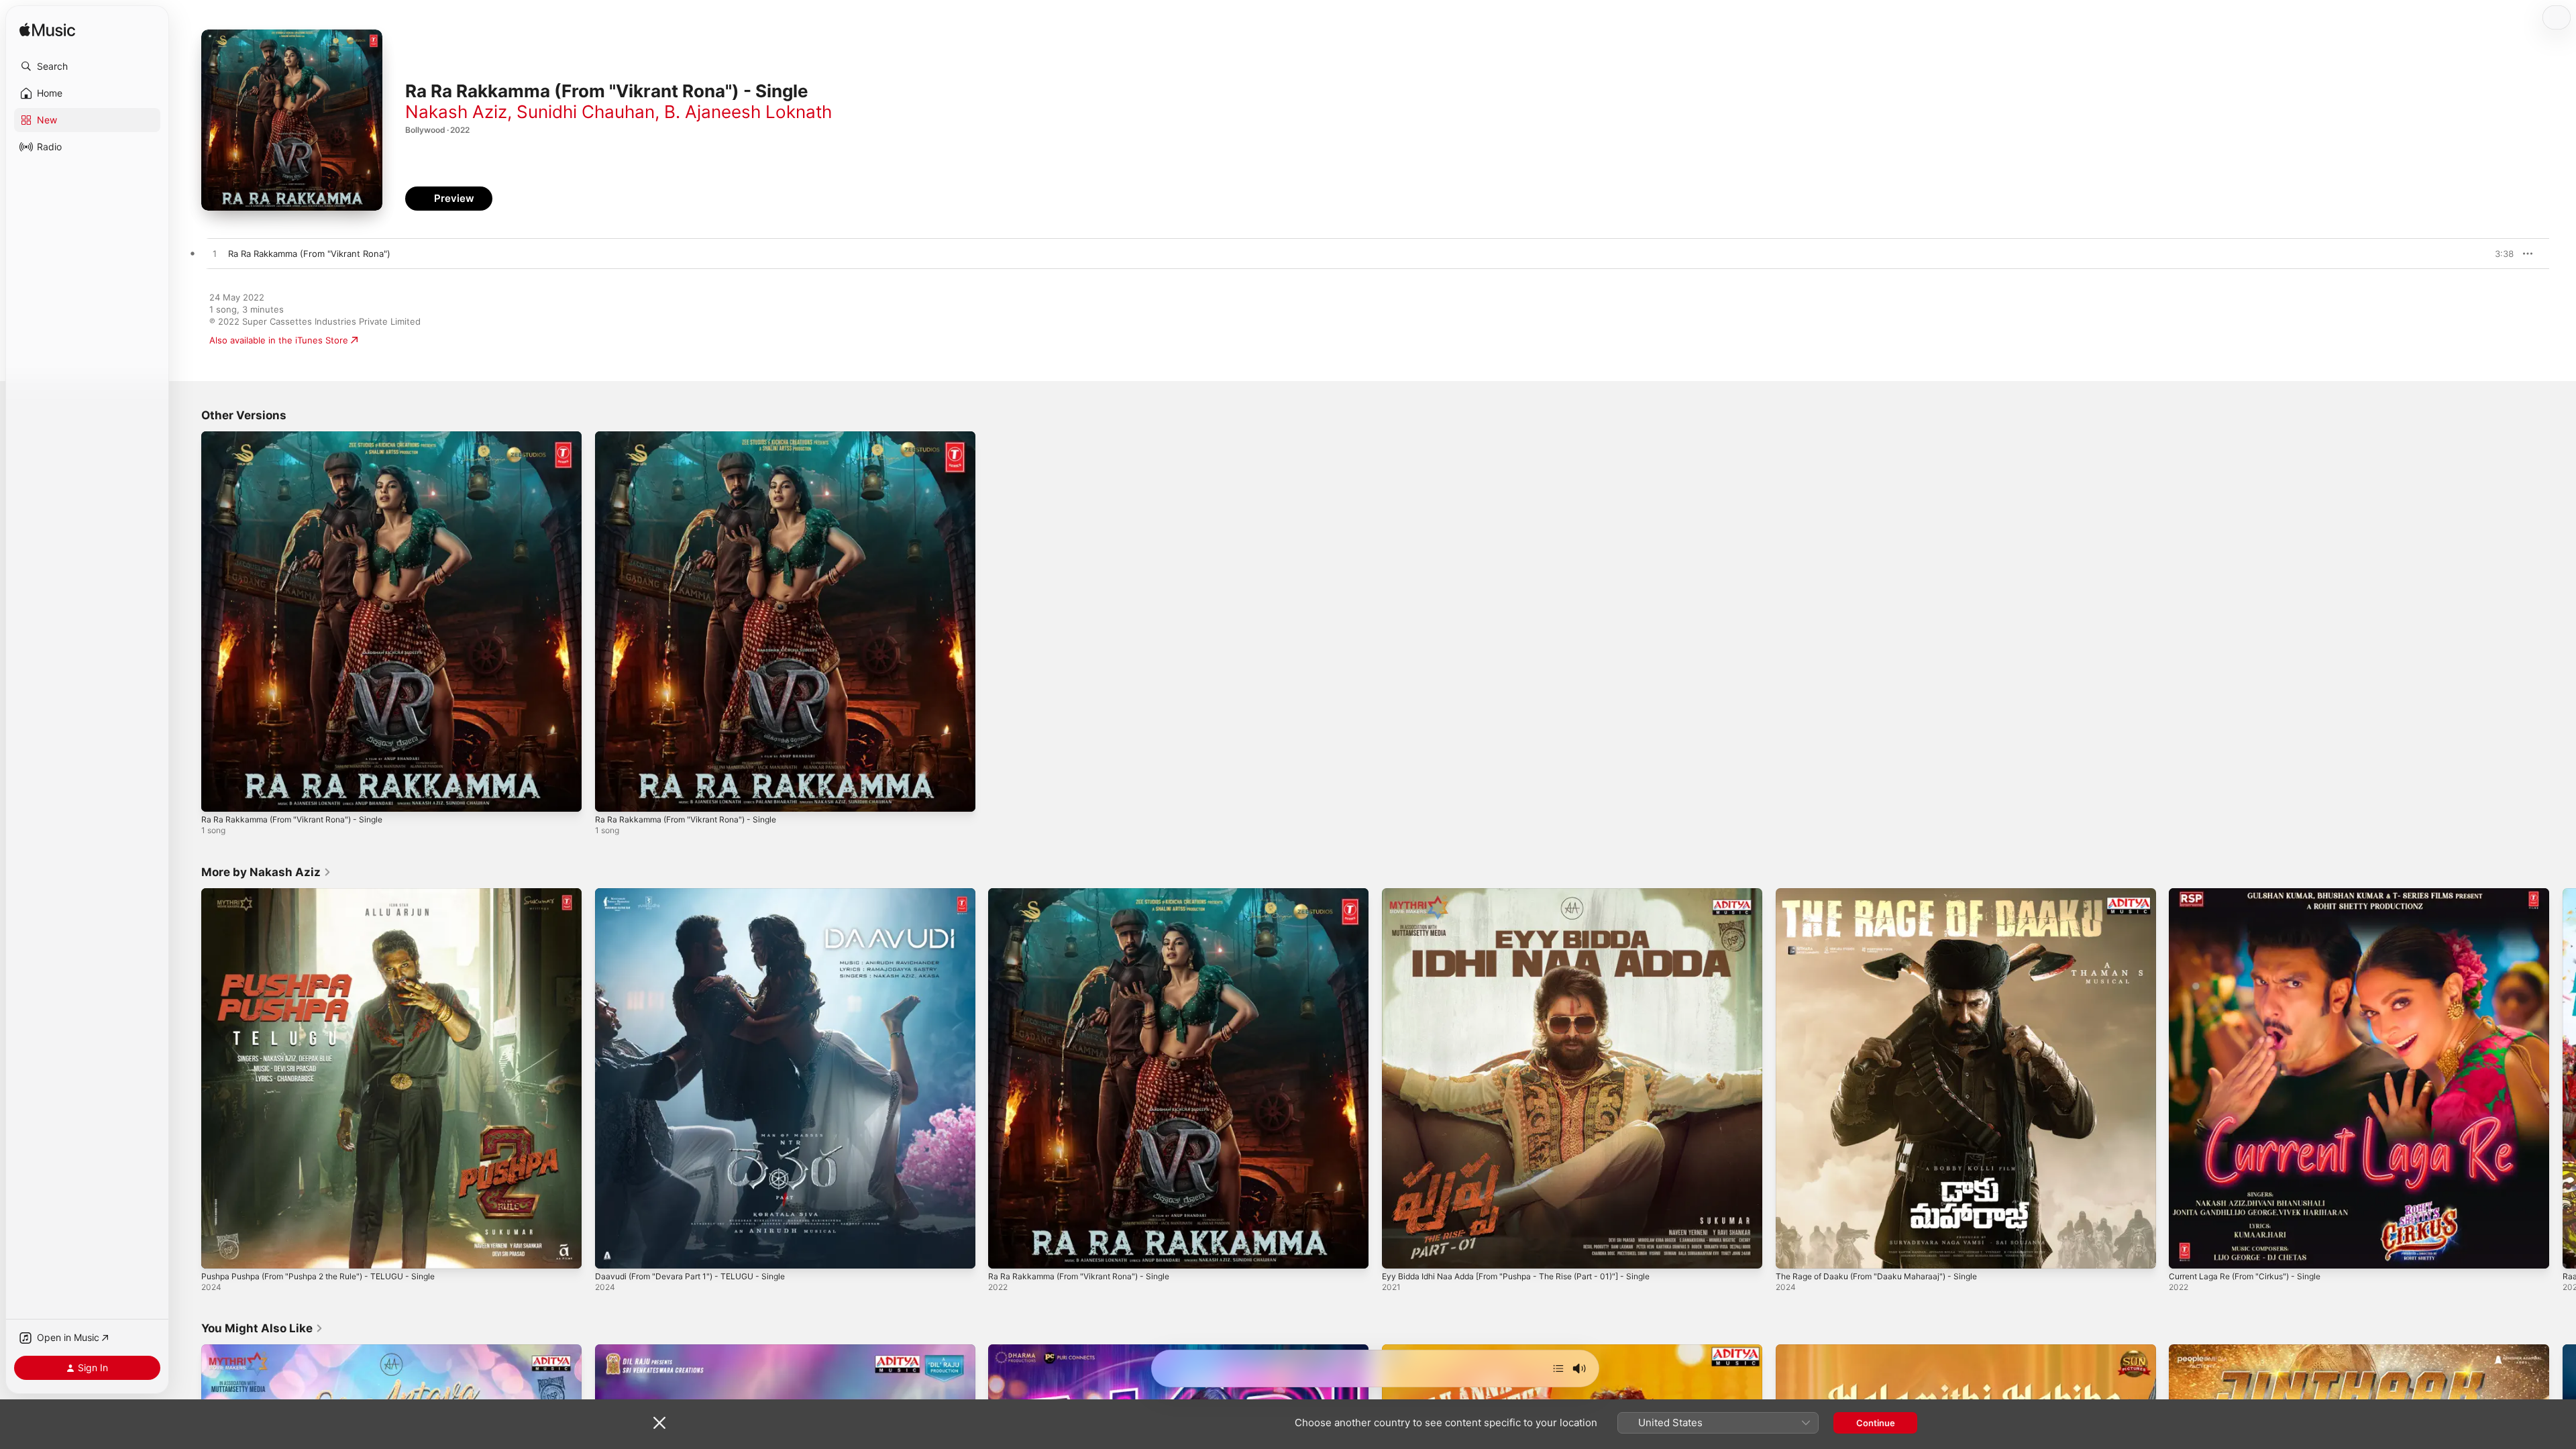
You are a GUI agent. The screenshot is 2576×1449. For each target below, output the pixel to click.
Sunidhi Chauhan (586, 112)
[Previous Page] (188, 1078)
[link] (266, 872)
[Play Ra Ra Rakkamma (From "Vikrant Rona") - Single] (218, 795)
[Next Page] (2563, 1078)
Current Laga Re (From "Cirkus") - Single (2253, 894)
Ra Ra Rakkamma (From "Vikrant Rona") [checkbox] (309, 254)
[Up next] (1558, 1368)
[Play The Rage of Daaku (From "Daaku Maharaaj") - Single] (1792, 1251)
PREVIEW (2499, 254)
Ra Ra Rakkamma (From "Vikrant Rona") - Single (300, 437)
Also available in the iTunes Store (279, 340)
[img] (47, 31)
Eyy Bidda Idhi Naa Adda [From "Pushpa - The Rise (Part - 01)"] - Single (1531, 894)
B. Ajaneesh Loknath (748, 112)
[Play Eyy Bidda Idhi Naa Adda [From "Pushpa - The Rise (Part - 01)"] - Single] (1399, 1251)
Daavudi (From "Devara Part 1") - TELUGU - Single (699, 894)
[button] (87, 66)
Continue (1876, 1423)
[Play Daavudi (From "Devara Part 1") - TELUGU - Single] (612, 1251)
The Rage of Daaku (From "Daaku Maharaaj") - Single (1886, 894)
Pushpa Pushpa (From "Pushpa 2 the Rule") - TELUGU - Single (332, 894)
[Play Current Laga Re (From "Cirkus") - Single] (2186, 1251)
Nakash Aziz (456, 112)
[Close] (659, 1423)
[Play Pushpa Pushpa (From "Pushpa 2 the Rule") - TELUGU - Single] (218, 1251)
